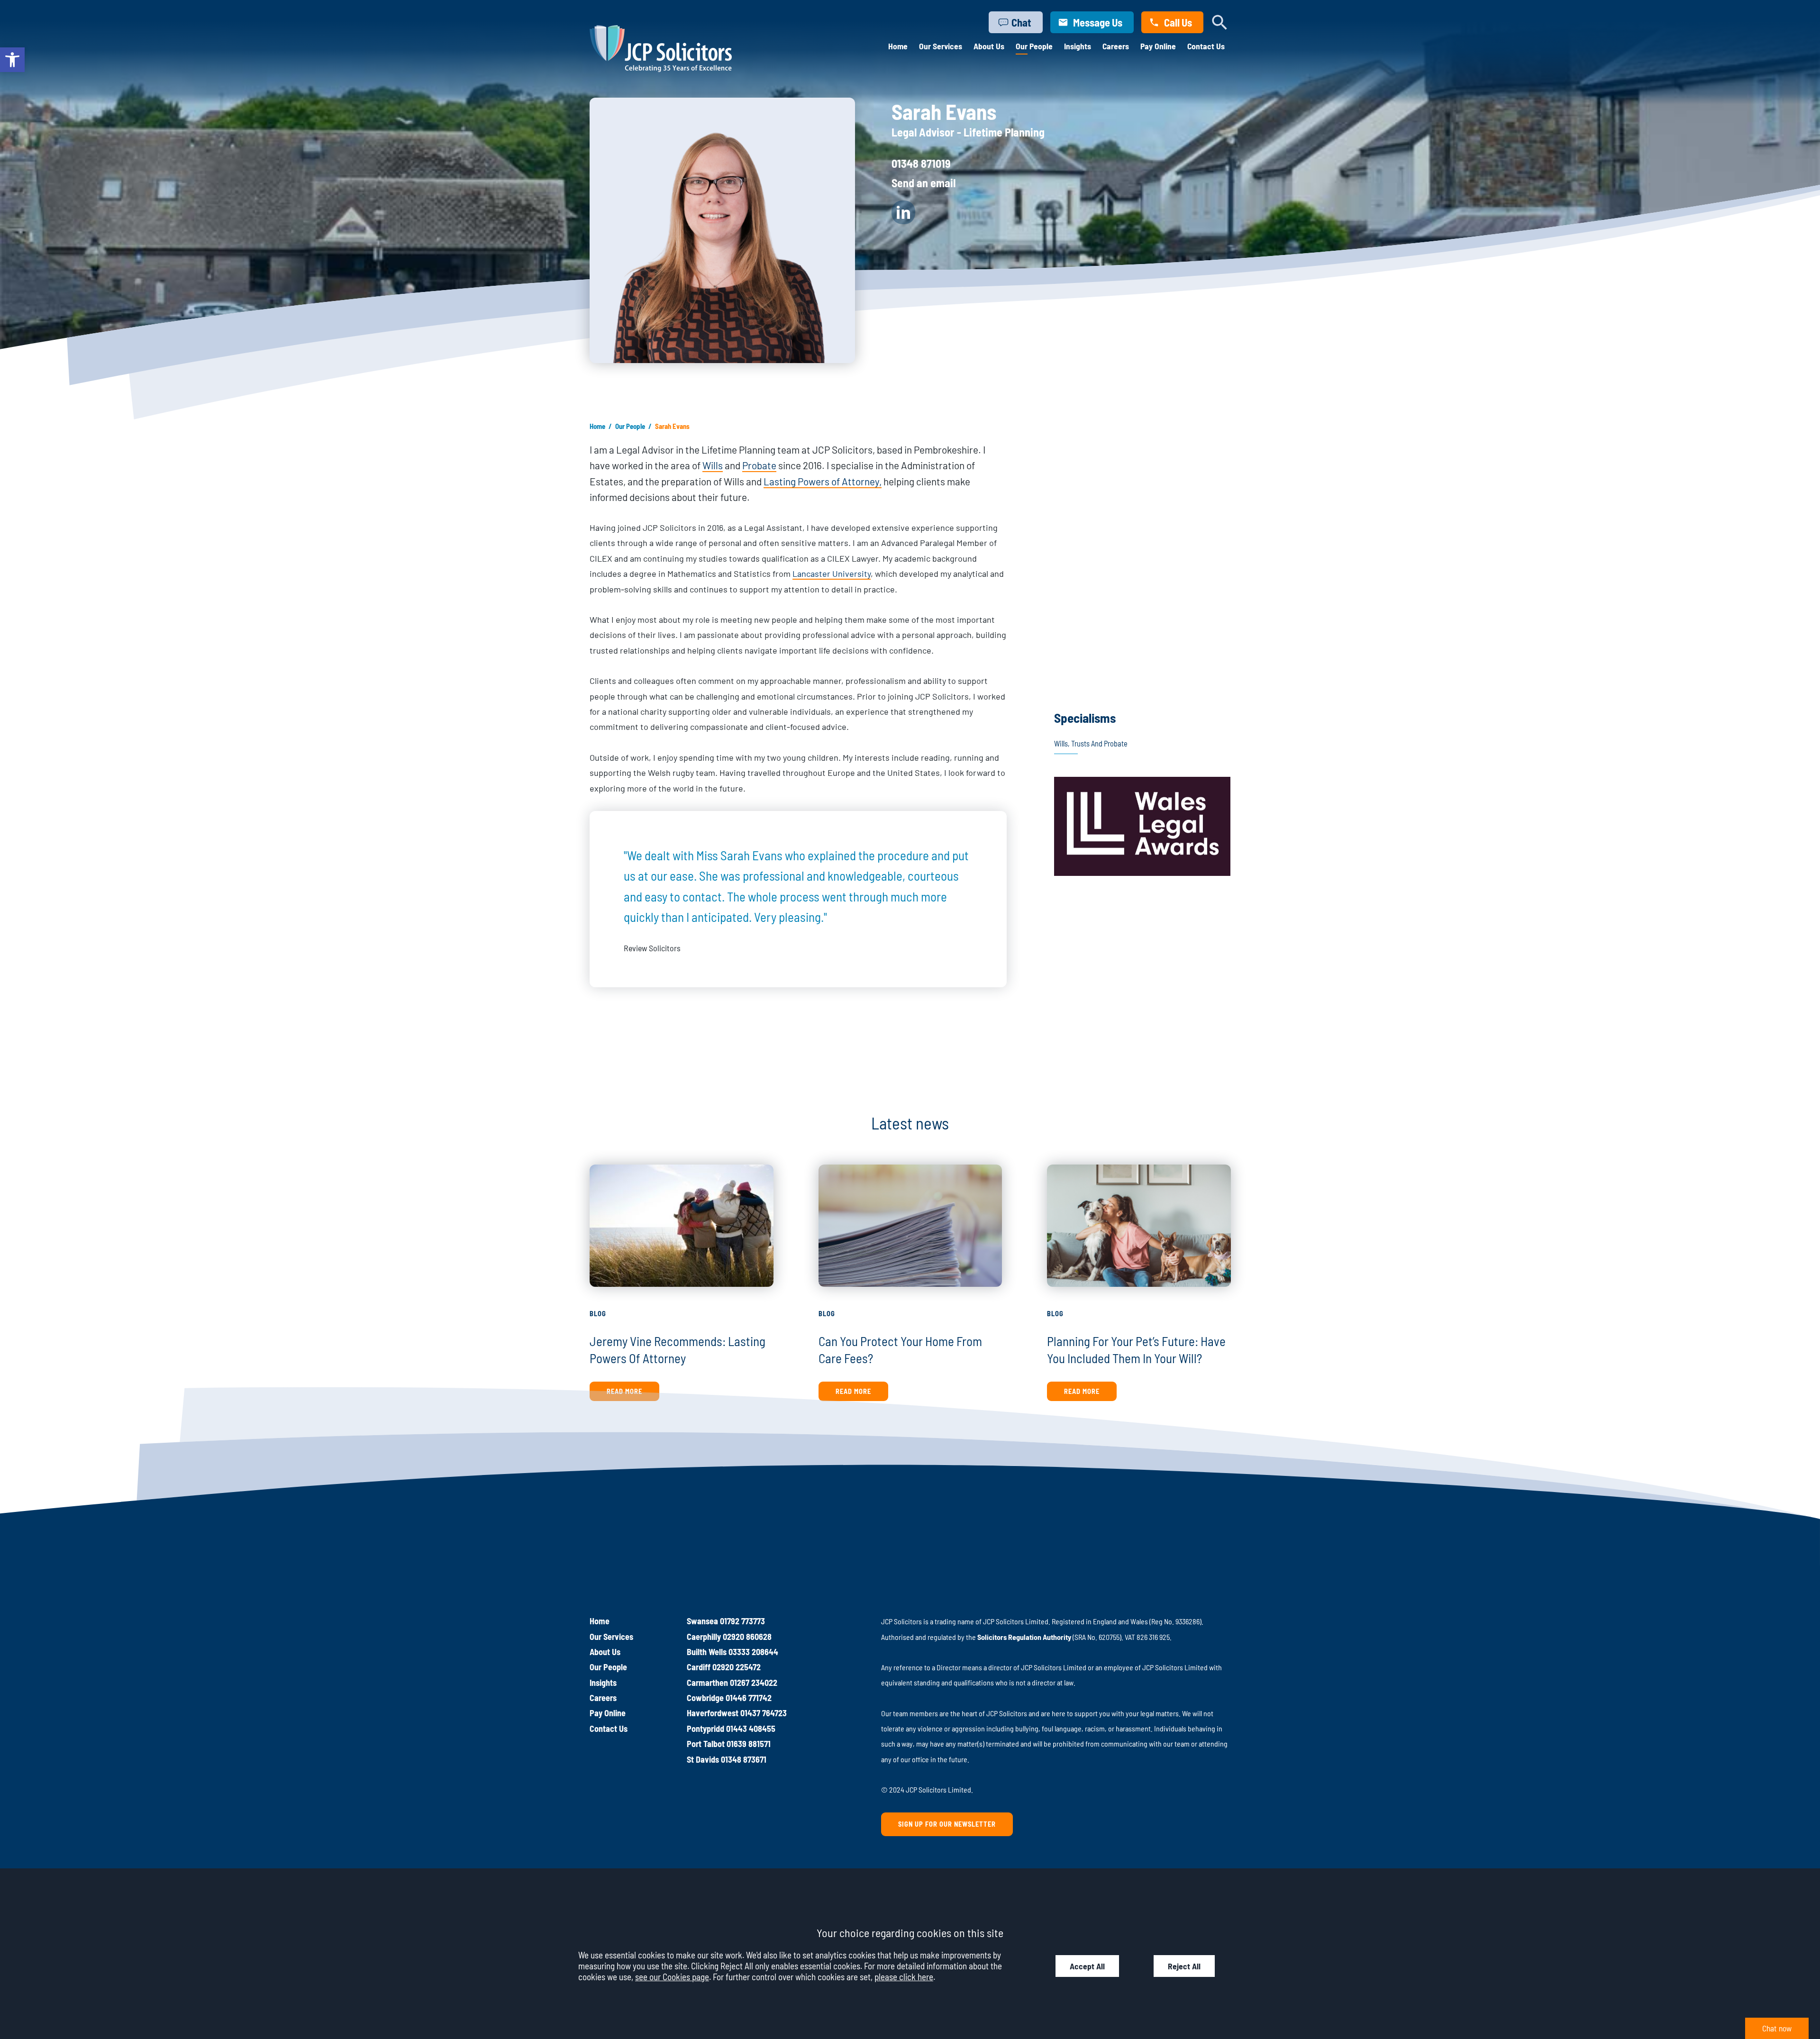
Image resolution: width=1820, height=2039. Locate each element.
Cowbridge (705, 1698)
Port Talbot (706, 1744)
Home (898, 46)
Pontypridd (705, 1729)
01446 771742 (749, 1698)
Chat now (1777, 2028)
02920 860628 (747, 1637)
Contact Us (1206, 46)
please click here (904, 1977)
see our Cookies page (672, 1977)
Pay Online (1158, 46)
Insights (1078, 46)
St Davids (703, 1759)
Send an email (924, 183)
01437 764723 (764, 1713)
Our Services (941, 46)
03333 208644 (753, 1652)
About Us (989, 46)
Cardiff (699, 1667)
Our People (1034, 46)
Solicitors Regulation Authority (1024, 1637)
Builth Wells (707, 1652)
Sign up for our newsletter (947, 1824)
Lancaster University (832, 573)
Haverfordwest (713, 1713)
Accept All (1087, 1966)
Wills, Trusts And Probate (1091, 743)
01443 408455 (751, 1729)
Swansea (702, 1621)
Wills (713, 465)
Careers (1116, 46)
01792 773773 (742, 1621)
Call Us (1178, 22)
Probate (759, 465)
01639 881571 (749, 1744)
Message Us (1098, 22)
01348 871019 (921, 163)
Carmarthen (707, 1683)
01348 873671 (744, 1759)
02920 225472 (737, 1667)
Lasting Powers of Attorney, (823, 481)
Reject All (1184, 1966)
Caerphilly (704, 1637)
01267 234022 (754, 1683)
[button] (12, 60)
